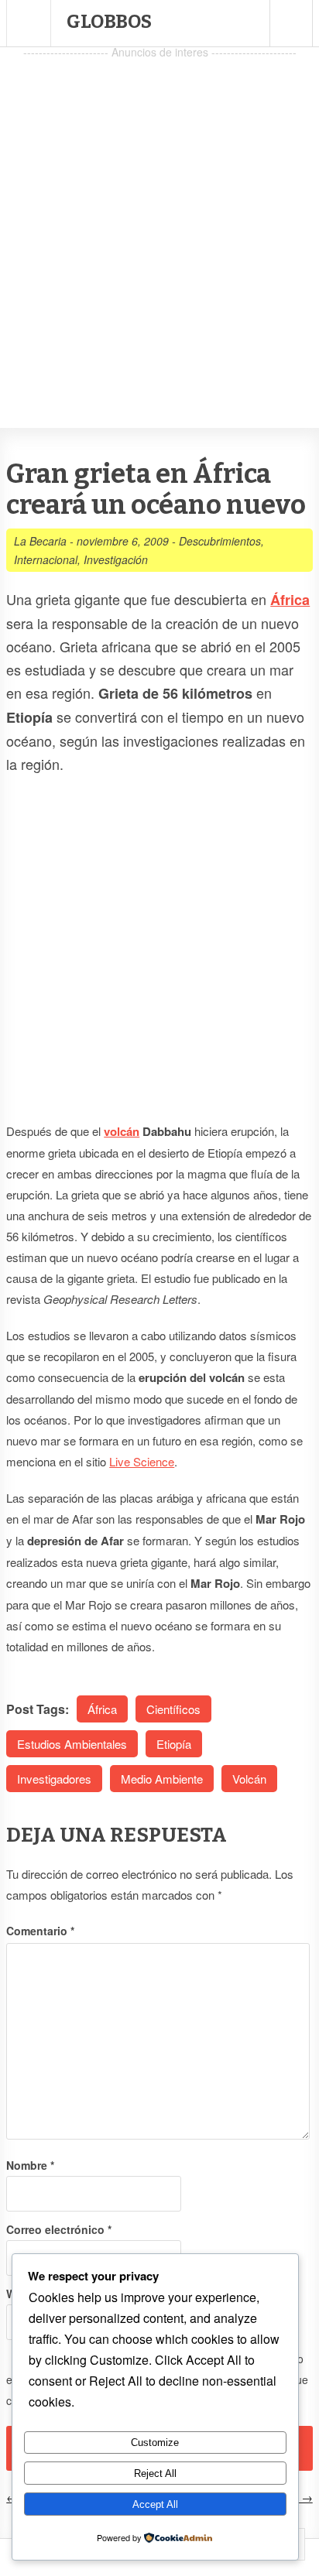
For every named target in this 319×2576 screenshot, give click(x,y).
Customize (155, 2443)
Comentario (40, 1931)
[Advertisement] (159, 222)
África (102, 1709)
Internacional (46, 559)
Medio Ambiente (162, 1779)
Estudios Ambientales (72, 1744)
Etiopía (174, 1744)
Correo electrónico (59, 2229)
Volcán (249, 1779)
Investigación (116, 559)
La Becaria (40, 541)
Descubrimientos (220, 541)
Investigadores (54, 1779)
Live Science (142, 1461)
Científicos (173, 1709)
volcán (122, 1131)
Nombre (30, 2165)
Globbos (109, 22)
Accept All (155, 2504)
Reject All (155, 2473)
